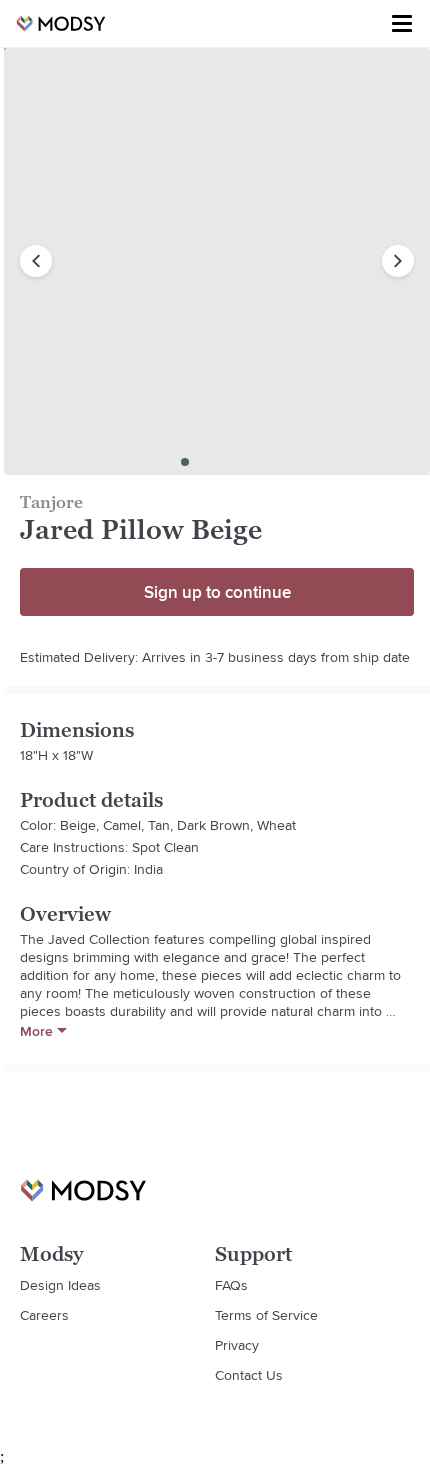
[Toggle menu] (402, 24)
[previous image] (36, 261)
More (36, 1031)
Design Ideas (60, 1285)
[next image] (398, 261)
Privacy (237, 1345)
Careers (44, 1315)
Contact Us (249, 1375)
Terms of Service (266, 1315)
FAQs (231, 1285)
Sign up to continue (217, 592)
